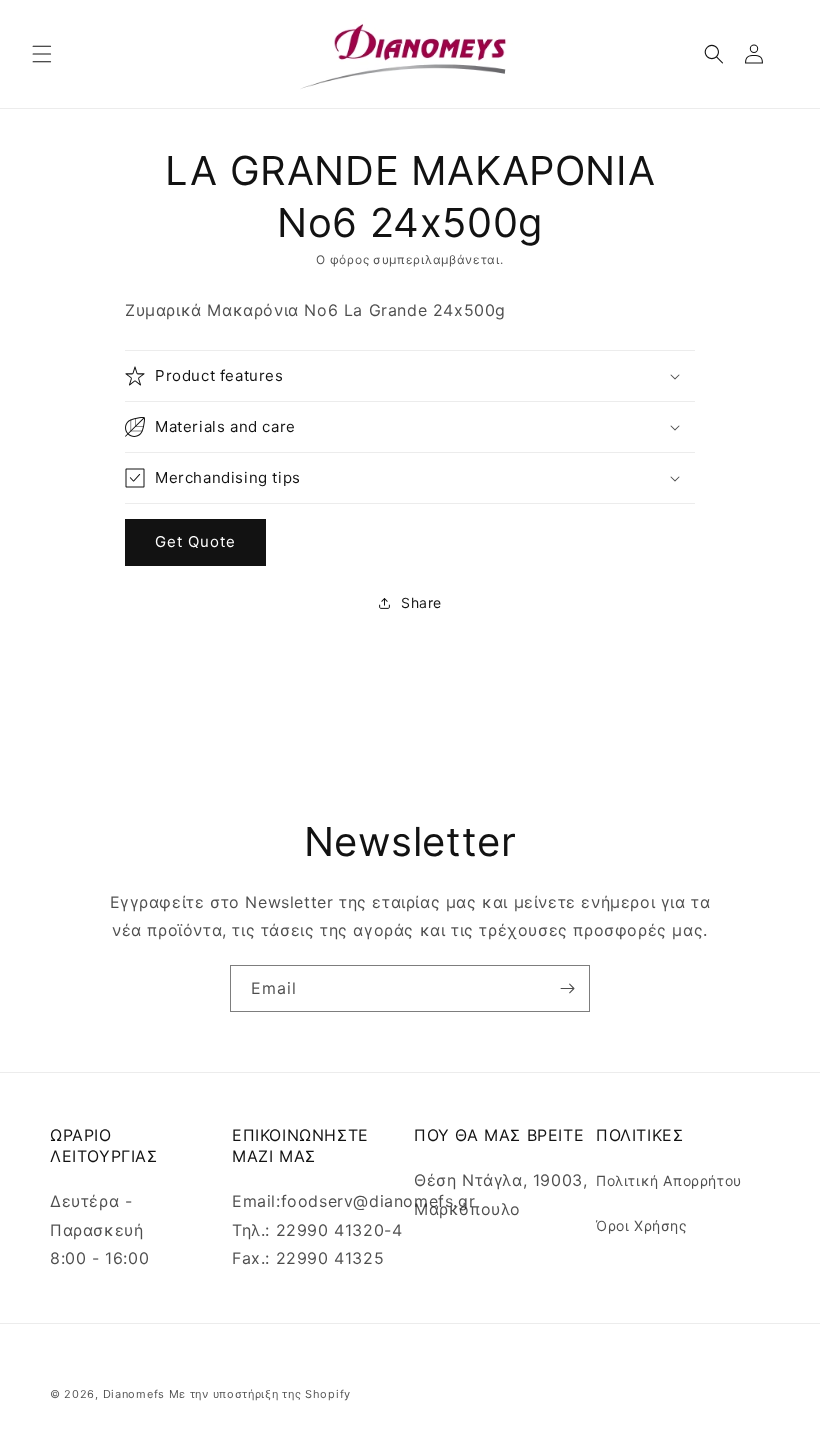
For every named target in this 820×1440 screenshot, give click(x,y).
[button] (42, 54)
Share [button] (421, 602)
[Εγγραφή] (567, 988)
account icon (758, 54)
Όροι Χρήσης (642, 1225)
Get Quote (195, 541)
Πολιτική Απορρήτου (669, 1180)
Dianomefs (134, 1394)
